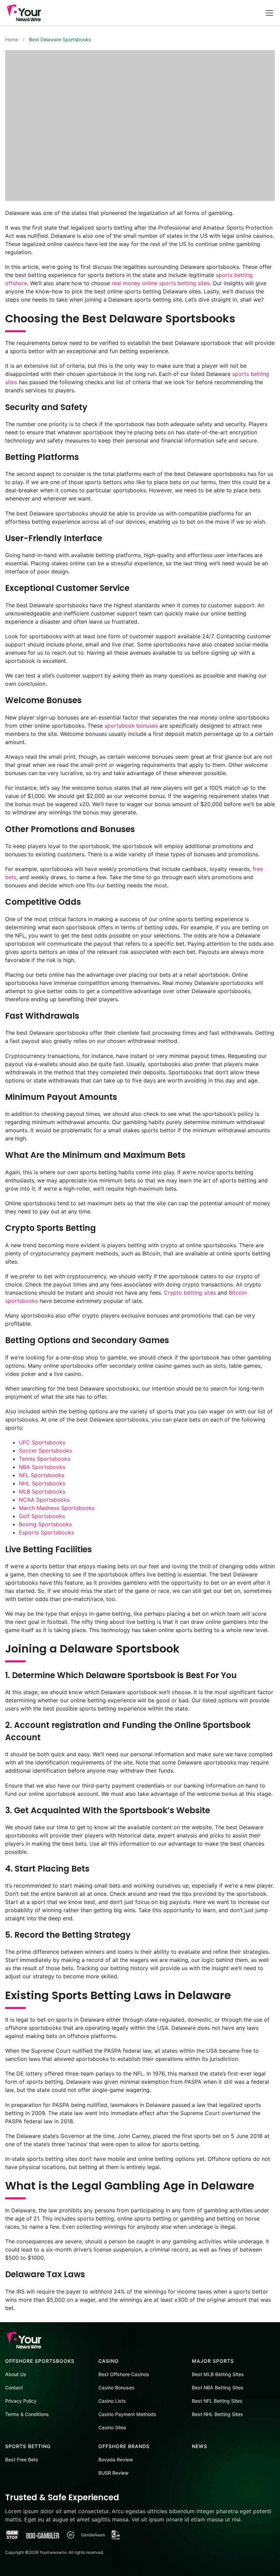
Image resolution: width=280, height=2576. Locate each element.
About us (16, 2374)
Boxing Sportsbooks (45, 1524)
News (200, 2446)
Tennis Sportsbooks (45, 1459)
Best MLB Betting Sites (218, 2374)
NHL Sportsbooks (42, 1483)
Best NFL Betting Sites (217, 2401)
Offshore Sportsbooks (40, 2361)
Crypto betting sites (190, 1293)
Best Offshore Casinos (124, 2374)
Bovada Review (116, 2459)
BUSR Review (114, 2473)
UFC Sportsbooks (42, 1442)
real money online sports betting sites (161, 283)
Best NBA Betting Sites (218, 2388)
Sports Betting (28, 2446)
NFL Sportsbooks (41, 1475)
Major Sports (213, 2361)
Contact (14, 2388)
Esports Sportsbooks (46, 1532)
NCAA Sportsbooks (44, 1500)
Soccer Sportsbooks (45, 1451)
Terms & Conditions (27, 2414)
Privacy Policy (21, 2401)
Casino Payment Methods (127, 2414)
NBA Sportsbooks (42, 1467)
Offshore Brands (124, 2446)
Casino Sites (112, 2427)
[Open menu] (269, 13)
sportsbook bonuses (131, 726)
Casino (109, 2361)
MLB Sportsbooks (42, 1491)
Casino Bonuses (116, 2388)
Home (12, 39)
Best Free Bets (22, 2459)
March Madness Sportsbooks (57, 1508)
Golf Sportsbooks (42, 1516)
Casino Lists (112, 2401)
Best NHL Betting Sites (218, 2414)
